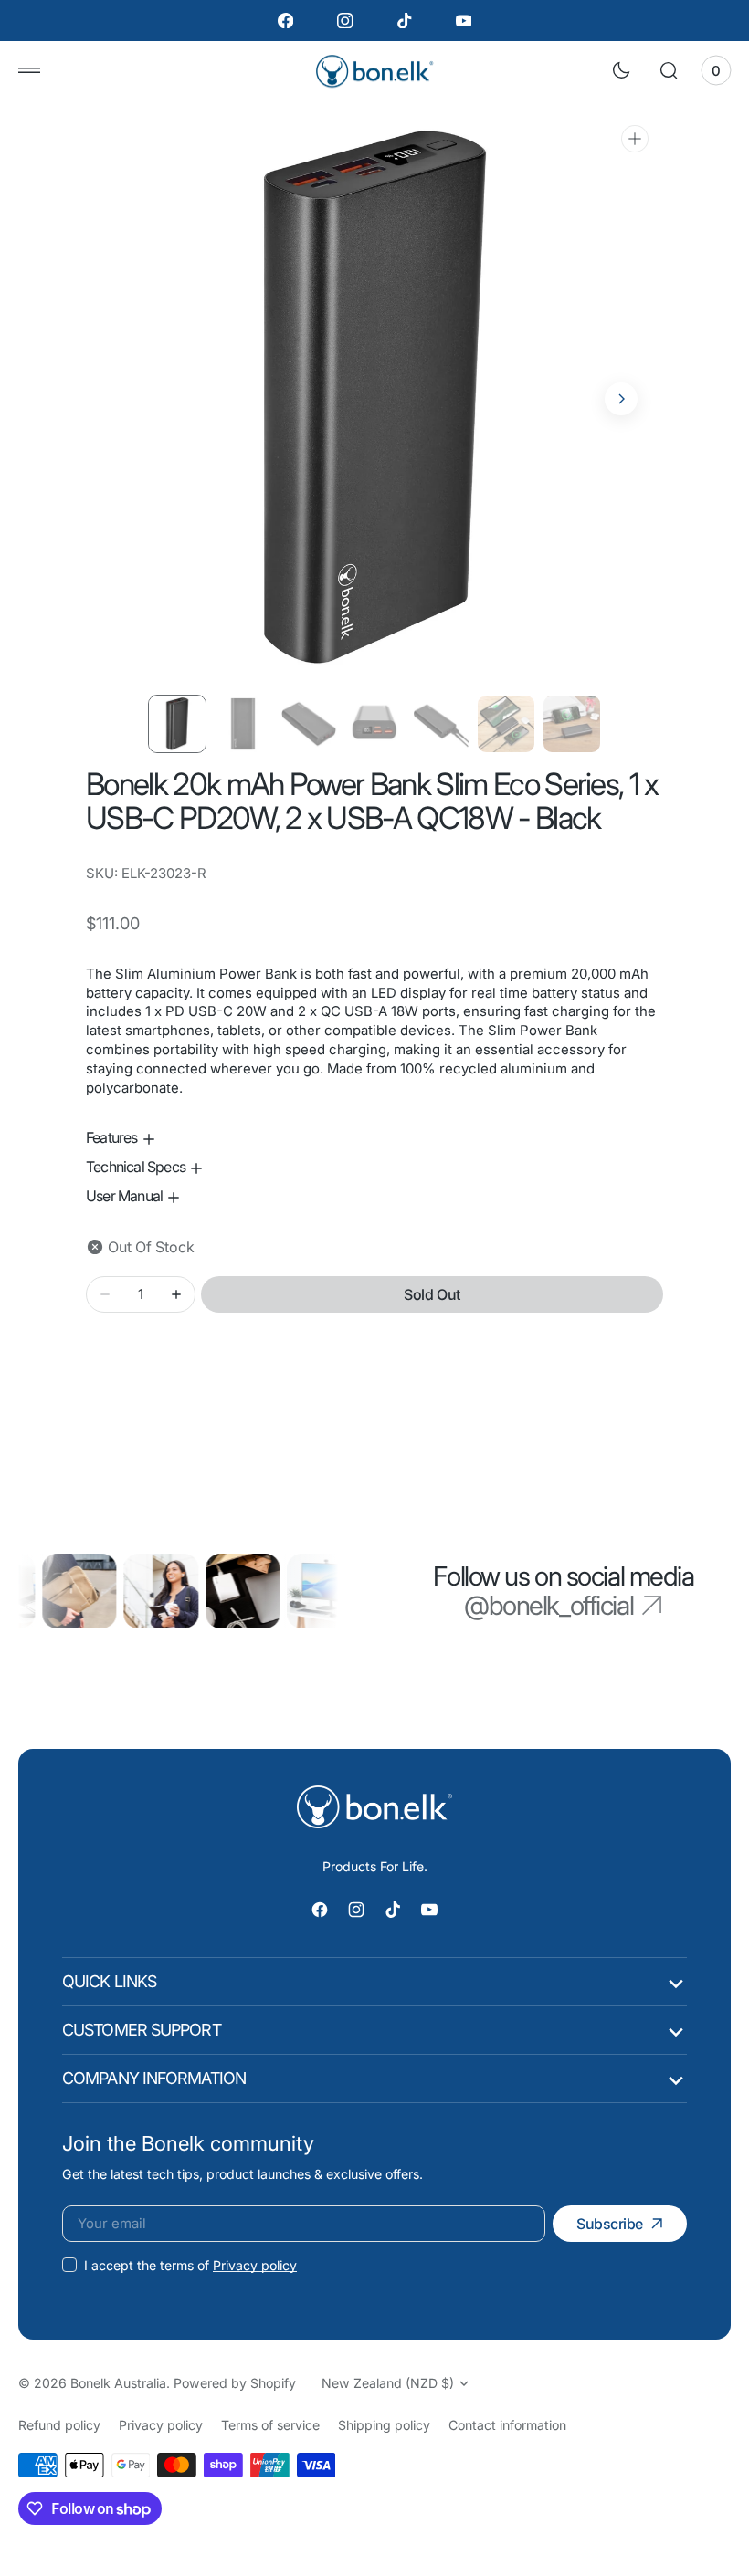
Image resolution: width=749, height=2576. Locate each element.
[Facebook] (285, 21)
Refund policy (59, 2425)
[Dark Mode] (621, 70)
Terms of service (270, 2425)
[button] (29, 70)
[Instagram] (345, 21)
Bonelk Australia (118, 2383)
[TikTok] (404, 21)
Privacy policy (255, 2265)
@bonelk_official (549, 1606)
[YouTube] (464, 21)
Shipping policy (384, 2425)
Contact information (507, 2425)
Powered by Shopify (235, 2383)
